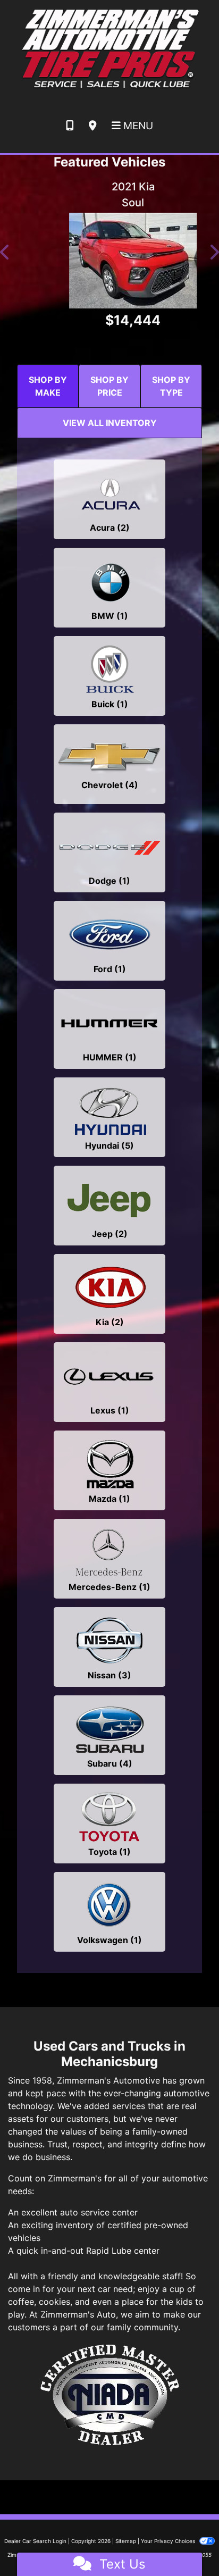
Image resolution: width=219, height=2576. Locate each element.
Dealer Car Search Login (35, 2541)
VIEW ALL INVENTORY (110, 423)
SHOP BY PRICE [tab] (109, 386)
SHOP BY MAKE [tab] (48, 386)
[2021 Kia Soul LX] (109, 261)
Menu (137, 126)
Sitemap (126, 2541)
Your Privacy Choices (169, 2541)
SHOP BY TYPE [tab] (171, 386)
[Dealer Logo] (109, 48)
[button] (5, 253)
